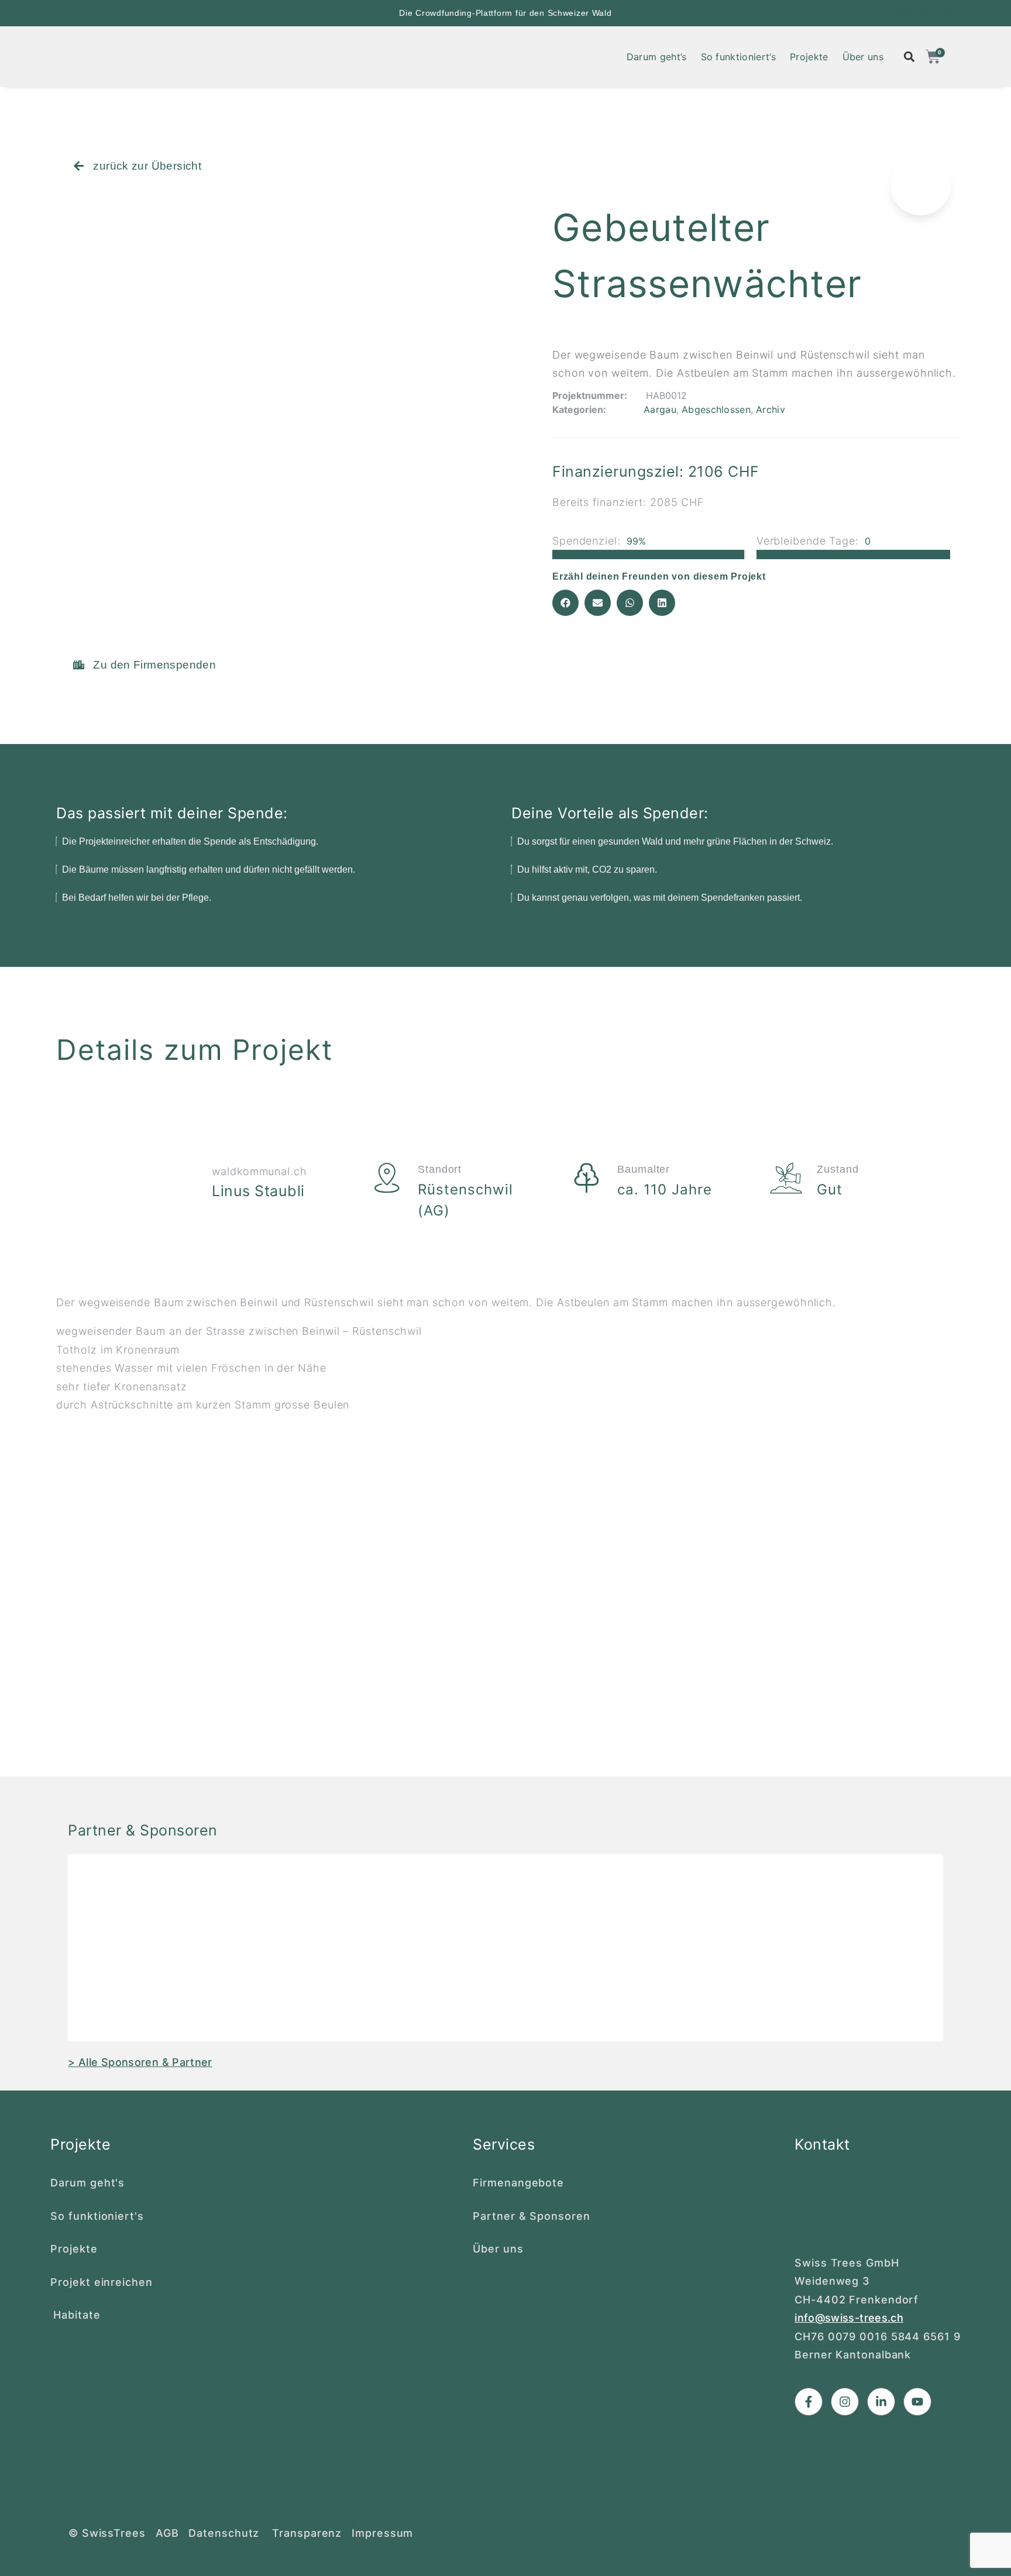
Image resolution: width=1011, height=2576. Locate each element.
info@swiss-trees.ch (849, 2318)
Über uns (863, 57)
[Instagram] (905, 13)
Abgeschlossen (716, 409)
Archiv (771, 409)
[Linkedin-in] (926, 13)
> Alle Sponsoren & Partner (140, 2062)
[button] (565, 603)
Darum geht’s (657, 57)
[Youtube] (948, 13)
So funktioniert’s (738, 57)
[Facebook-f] (884, 13)
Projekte (809, 57)
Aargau (660, 409)
